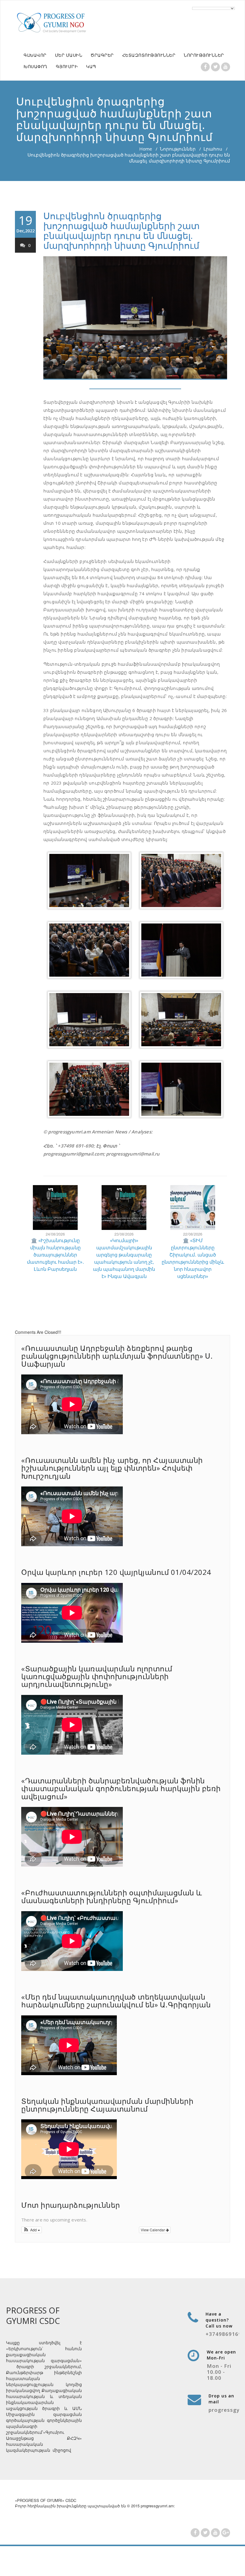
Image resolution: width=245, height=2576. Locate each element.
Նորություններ (204, 55)
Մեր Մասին (69, 55)
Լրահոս (213, 149)
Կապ (91, 66)
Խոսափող (36, 66)
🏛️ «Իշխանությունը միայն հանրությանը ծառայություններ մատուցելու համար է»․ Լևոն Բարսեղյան (55, 1255)
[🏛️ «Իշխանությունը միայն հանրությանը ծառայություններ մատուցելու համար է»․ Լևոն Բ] (55, 1207)
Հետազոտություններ (149, 55)
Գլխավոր (35, 55)
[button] (32, 2230)
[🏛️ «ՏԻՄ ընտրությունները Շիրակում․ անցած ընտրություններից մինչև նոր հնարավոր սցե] (193, 1207)
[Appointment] (52, 22)
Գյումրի (67, 66)
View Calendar (153, 2230)
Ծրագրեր (102, 55)
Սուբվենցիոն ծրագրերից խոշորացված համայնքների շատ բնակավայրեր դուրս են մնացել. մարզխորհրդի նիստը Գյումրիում (121, 231)
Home (146, 149)
